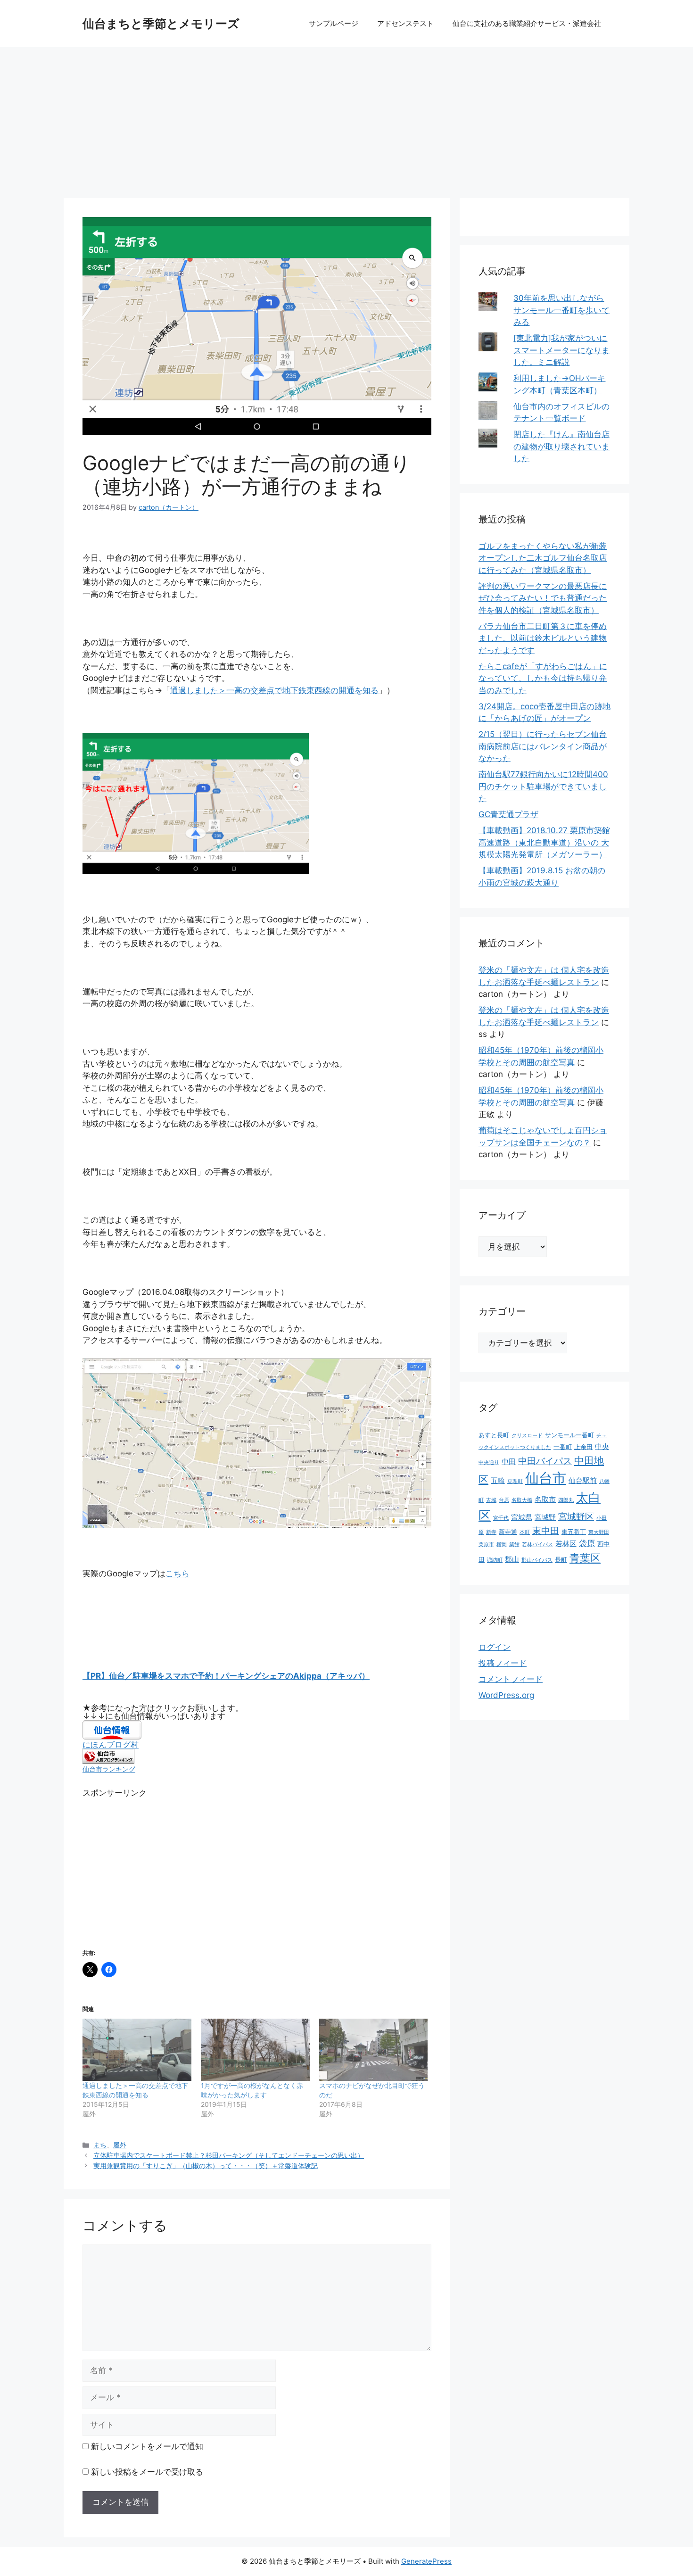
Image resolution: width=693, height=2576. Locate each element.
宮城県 (522, 1517)
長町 (561, 1559)
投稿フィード (503, 1663)
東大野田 (599, 1532)
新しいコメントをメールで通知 (147, 2446)
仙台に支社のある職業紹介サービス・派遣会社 (527, 23)
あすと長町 (494, 1435)
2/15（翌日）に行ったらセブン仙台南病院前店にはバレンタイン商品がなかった (543, 746)
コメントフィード (511, 1679)
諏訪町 (495, 1560)
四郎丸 (566, 1500)
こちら (177, 1574)
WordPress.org (506, 1695)
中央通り (489, 1462)
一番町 (563, 1447)
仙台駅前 (583, 1480)
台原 (504, 1500)
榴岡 (502, 1545)
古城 (491, 1500)
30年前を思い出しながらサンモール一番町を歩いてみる (561, 310)
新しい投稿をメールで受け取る (147, 2472)
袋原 (587, 1543)
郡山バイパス (537, 1560)
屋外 (120, 2145)
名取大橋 (522, 1500)
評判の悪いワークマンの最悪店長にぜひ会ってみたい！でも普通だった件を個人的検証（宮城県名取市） (543, 598)
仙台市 (546, 1478)
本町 (525, 1532)
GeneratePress (426, 2561)
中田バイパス (545, 1461)
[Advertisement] (346, 118)
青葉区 (585, 1558)
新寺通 (508, 1532)
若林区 (566, 1544)
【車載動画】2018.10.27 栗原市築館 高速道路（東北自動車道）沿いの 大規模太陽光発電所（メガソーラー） (544, 842)
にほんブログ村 (111, 1745)
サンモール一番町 (569, 1435)
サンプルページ (334, 23)
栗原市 (486, 1545)
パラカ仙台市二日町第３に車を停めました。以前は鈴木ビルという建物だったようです (543, 638)
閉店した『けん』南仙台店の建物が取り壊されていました (561, 446)
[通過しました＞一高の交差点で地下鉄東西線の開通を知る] (137, 2050)
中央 (602, 1446)
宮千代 (501, 1518)
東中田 (546, 1531)
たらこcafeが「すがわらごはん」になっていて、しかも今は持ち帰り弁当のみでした (543, 678)
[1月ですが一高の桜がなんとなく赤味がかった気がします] (255, 2050)
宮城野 (545, 1517)
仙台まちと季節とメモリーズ (161, 24)
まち (100, 2145)
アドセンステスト (405, 23)
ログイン (495, 1647)
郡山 (512, 1559)
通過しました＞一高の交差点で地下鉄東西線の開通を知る (274, 690)
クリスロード (527, 1436)
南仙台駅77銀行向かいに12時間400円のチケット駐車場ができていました (543, 786)
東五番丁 (574, 1532)
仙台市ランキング (109, 1769)
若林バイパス (537, 1545)
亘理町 (515, 1481)
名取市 (545, 1499)
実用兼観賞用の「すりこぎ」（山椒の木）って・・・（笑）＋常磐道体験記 (206, 2166)
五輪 (498, 1480)
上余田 (583, 1447)
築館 (514, 1545)
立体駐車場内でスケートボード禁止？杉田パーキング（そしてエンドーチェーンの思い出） (229, 2155)
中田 (509, 1462)
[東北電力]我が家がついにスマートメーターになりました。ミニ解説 (561, 350)
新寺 (491, 1532)
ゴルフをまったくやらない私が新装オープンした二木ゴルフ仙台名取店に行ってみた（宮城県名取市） (543, 558)
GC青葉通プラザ (508, 814)
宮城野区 (576, 1516)
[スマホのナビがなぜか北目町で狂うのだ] (374, 2050)
